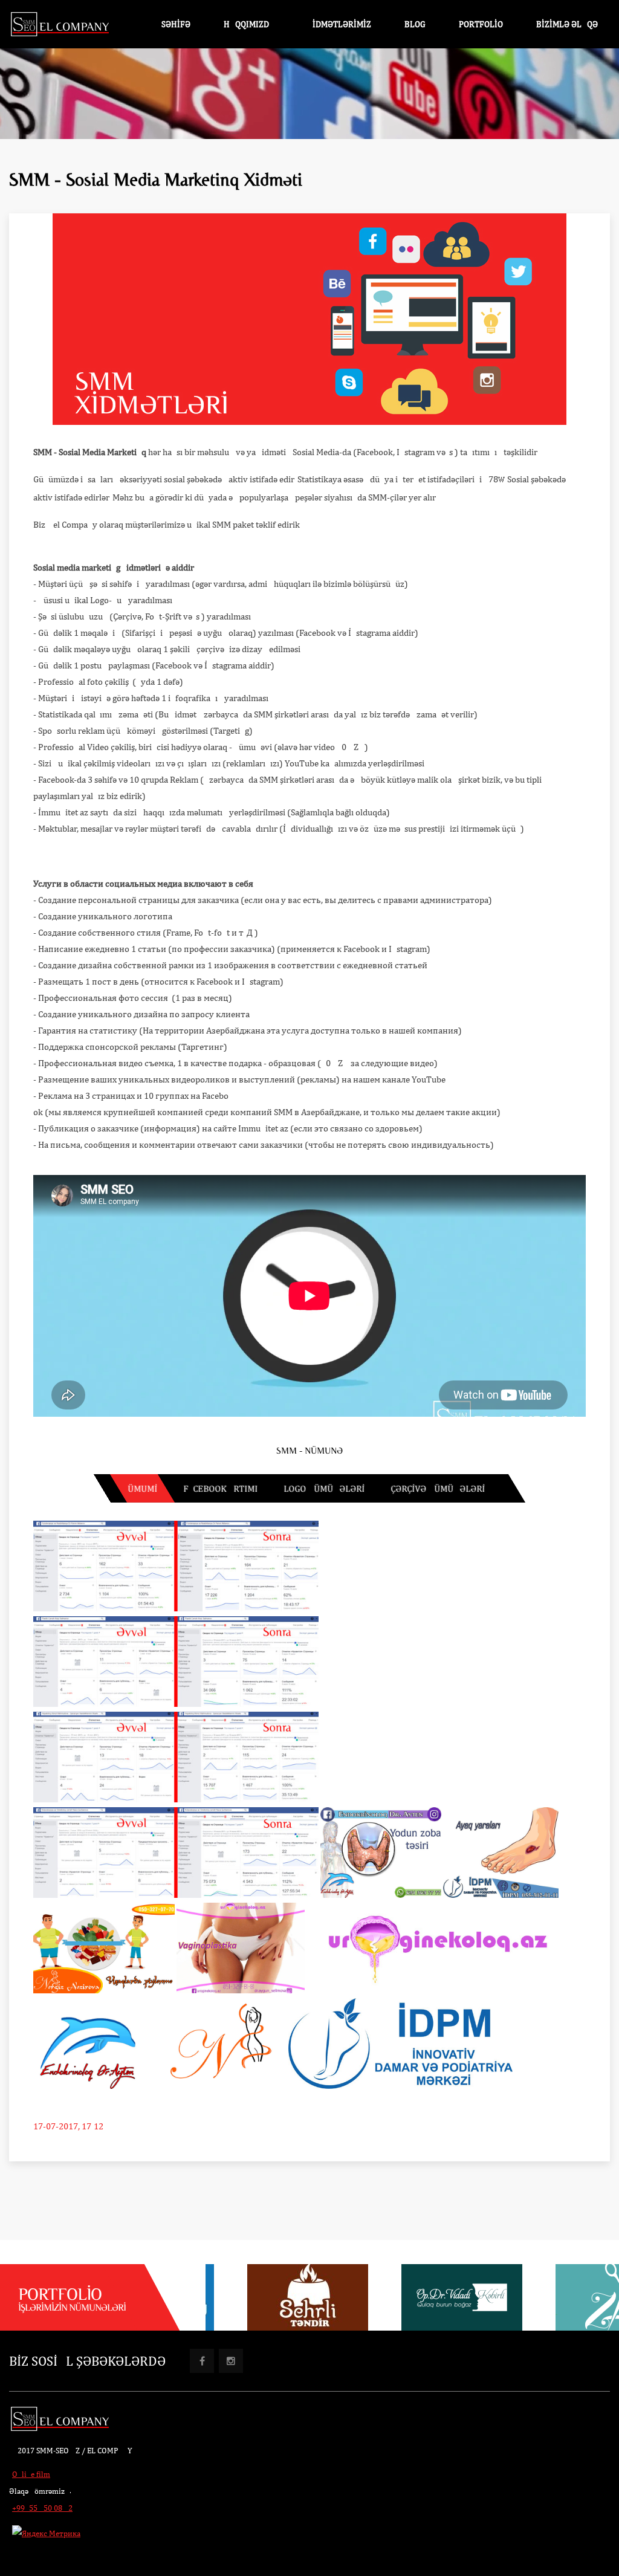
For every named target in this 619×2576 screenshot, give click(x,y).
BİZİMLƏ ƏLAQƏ (567, 24)
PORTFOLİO (481, 24)
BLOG (415, 24)
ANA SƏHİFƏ (167, 24)
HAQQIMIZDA (249, 24)
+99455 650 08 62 (42, 2508)
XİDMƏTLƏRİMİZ (339, 24)
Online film (31, 2474)
